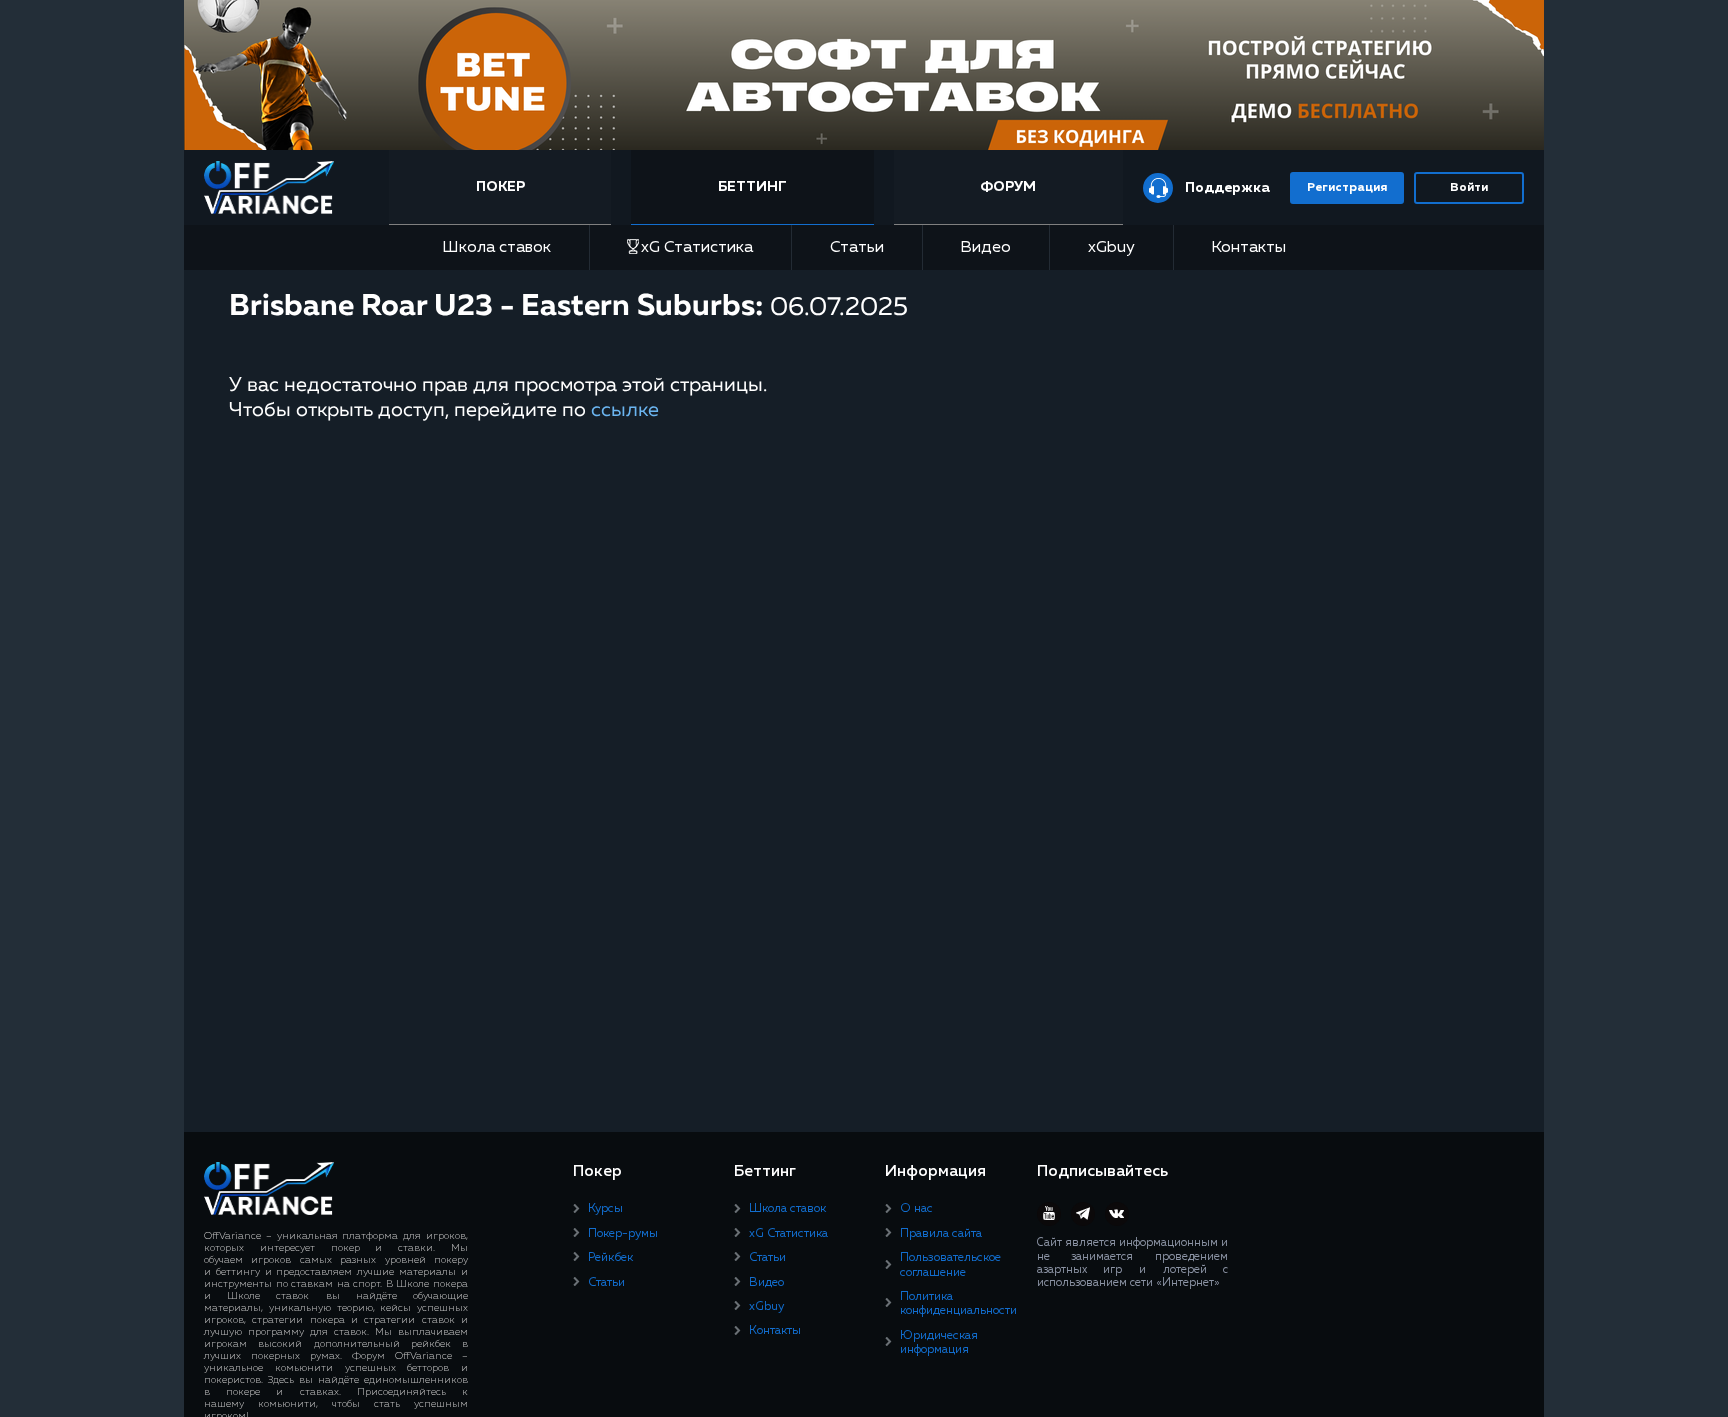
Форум (1008, 187)
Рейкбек (610, 1258)
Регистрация (1347, 188)
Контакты (1248, 248)
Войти (1469, 188)
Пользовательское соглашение (950, 1265)
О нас (916, 1209)
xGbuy (1111, 248)
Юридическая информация (939, 1343)
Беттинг (752, 187)
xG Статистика (697, 248)
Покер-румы (623, 1234)
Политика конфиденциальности (958, 1304)
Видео (985, 248)
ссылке (625, 410)
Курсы (605, 1209)
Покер (500, 187)
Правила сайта (941, 1234)
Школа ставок (496, 248)
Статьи (857, 248)
